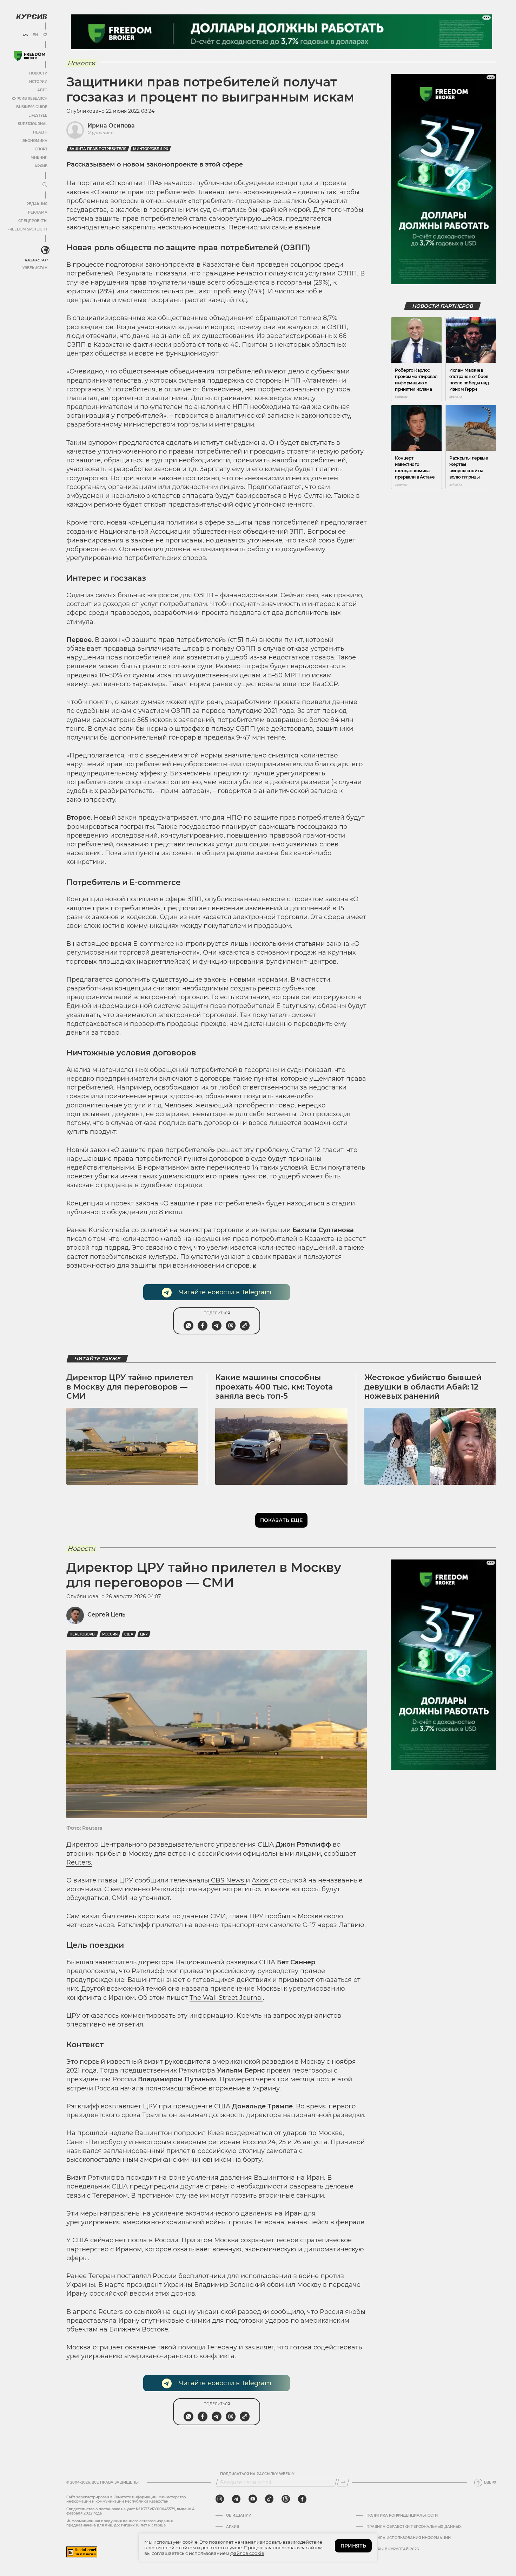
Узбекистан (35, 268)
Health (40, 132)
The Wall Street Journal (226, 1998)
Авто (42, 90)
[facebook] (302, 2499)
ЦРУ (144, 1634)
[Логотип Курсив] (32, 17)
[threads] (286, 2499)
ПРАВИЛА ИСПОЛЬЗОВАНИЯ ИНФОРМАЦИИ (409, 2538)
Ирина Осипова (111, 126)
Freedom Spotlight (27, 229)
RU (25, 35)
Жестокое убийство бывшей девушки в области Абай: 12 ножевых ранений (423, 1387)
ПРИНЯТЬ (353, 2546)
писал (76, 1239)
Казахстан (36, 260)
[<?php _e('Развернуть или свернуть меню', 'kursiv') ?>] (45, 250)
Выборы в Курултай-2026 (393, 2549)
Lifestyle (38, 115)
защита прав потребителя (98, 149)
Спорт (41, 149)
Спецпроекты (33, 221)
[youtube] (253, 2499)
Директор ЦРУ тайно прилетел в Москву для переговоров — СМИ (130, 1387)
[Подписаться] (343, 2483)
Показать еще (281, 1520)
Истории (38, 82)
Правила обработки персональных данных (414, 2527)
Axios (261, 1880)
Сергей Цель (106, 1615)
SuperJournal (33, 124)
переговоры (82, 1634)
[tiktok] (269, 2499)
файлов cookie (247, 2553)
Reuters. (79, 1862)
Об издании (239, 2516)
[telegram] (236, 2499)
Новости (38, 73)
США (129, 1634)
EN (35, 35)
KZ (45, 35)
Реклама (38, 212)
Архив (41, 166)
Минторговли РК (151, 149)
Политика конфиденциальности (402, 2516)
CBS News (227, 1880)
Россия (110, 1634)
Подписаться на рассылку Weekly (257, 2474)
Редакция (37, 204)
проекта (333, 183)
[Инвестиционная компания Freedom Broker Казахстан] (29, 56)
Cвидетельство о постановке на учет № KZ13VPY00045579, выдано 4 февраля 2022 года (130, 2511)
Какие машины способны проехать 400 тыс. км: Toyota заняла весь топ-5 (274, 1387)
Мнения (39, 158)
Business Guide (32, 107)
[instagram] (220, 2499)
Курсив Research (29, 99)
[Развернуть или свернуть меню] (45, 185)
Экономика (35, 141)
